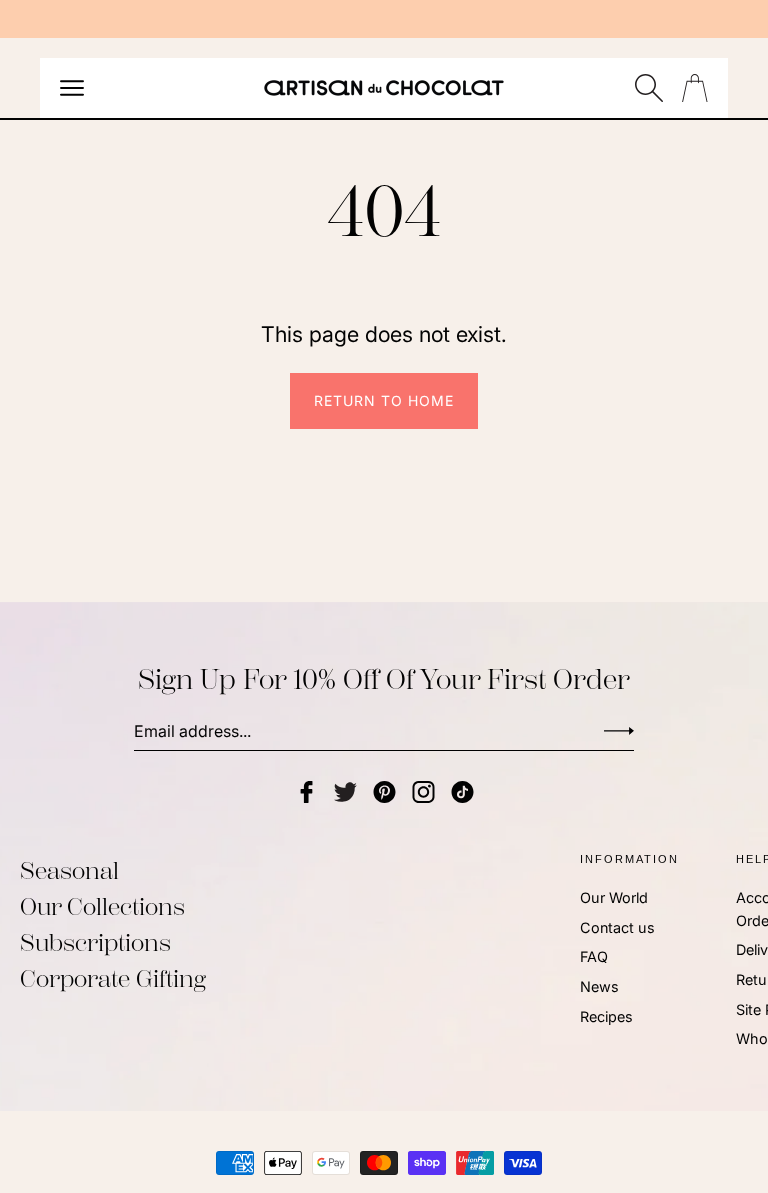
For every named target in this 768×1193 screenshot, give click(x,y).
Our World (614, 897)
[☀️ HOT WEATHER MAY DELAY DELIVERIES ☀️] (384, 19)
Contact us (617, 926)
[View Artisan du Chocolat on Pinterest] (384, 792)
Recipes (606, 1016)
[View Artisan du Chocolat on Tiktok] (462, 792)
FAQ (594, 956)
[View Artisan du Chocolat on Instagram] (423, 792)
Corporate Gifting (113, 979)
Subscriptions (95, 943)
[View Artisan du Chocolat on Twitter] (345, 792)
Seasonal (69, 871)
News (599, 986)
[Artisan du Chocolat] (384, 88)
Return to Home (384, 400)
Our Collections (102, 907)
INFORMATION (629, 859)
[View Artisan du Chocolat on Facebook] (306, 792)
